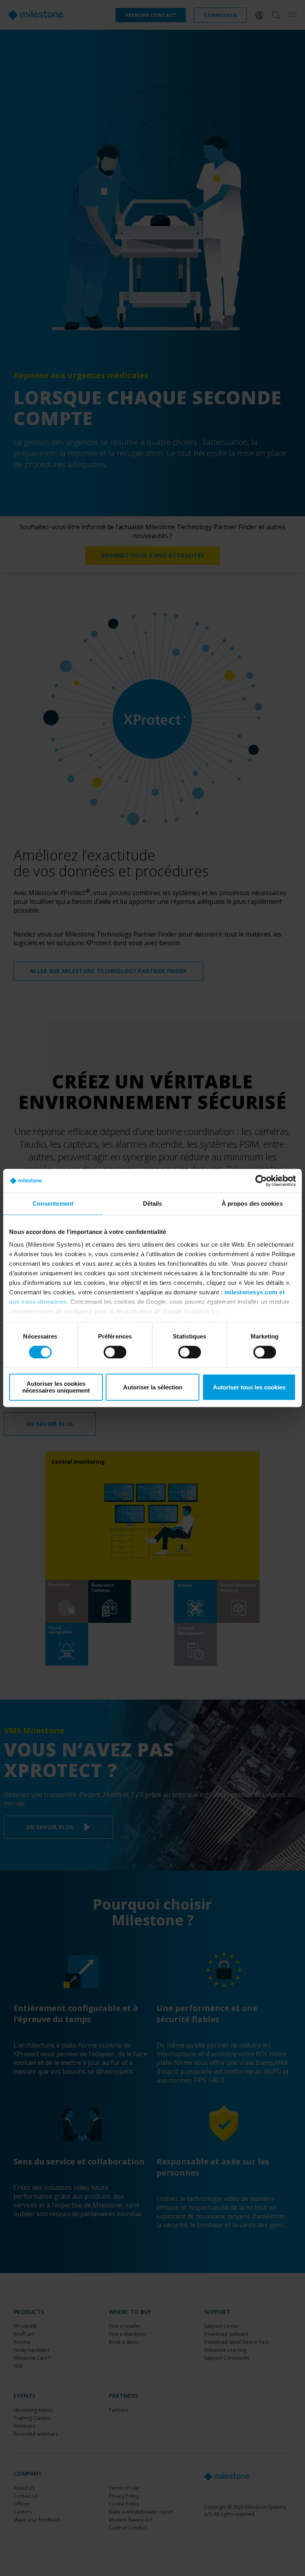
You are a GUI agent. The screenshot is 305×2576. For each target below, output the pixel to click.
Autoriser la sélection (153, 1387)
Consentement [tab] (53, 1203)
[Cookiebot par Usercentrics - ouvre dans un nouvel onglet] (261, 1181)
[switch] (115, 1352)
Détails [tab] (153, 1203)
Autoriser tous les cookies (249, 1387)
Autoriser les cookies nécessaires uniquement (56, 1387)
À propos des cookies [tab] (252, 1203)
